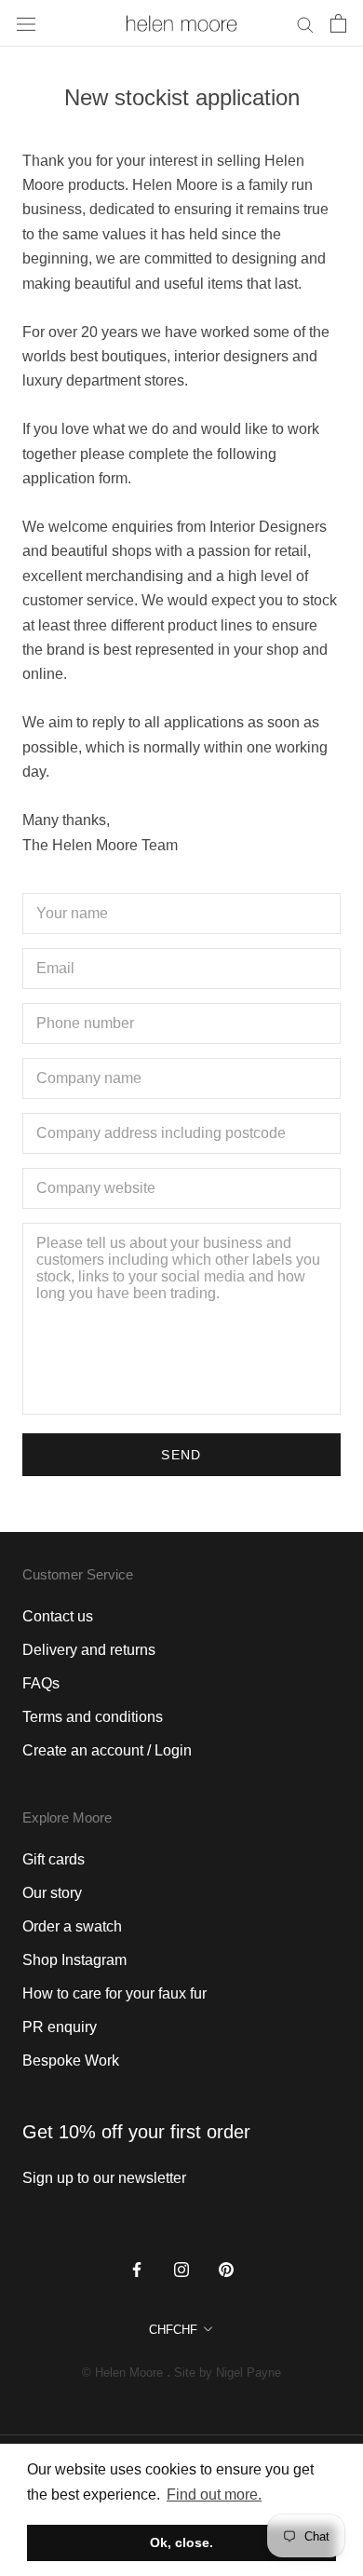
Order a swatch (72, 1926)
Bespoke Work (71, 2061)
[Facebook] (137, 2269)
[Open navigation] (26, 23)
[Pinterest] (226, 2269)
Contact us (58, 1616)
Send (181, 1455)
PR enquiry (60, 2027)
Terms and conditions (93, 1717)
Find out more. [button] (214, 2495)
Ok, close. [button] (181, 2542)
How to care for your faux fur (114, 1993)
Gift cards (54, 1859)
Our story (52, 1893)
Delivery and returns (89, 1650)
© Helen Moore (122, 2373)
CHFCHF (173, 2330)
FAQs (41, 1683)
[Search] (305, 23)
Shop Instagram (74, 1960)
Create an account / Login (107, 1750)
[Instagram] (181, 2269)
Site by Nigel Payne (228, 2373)
